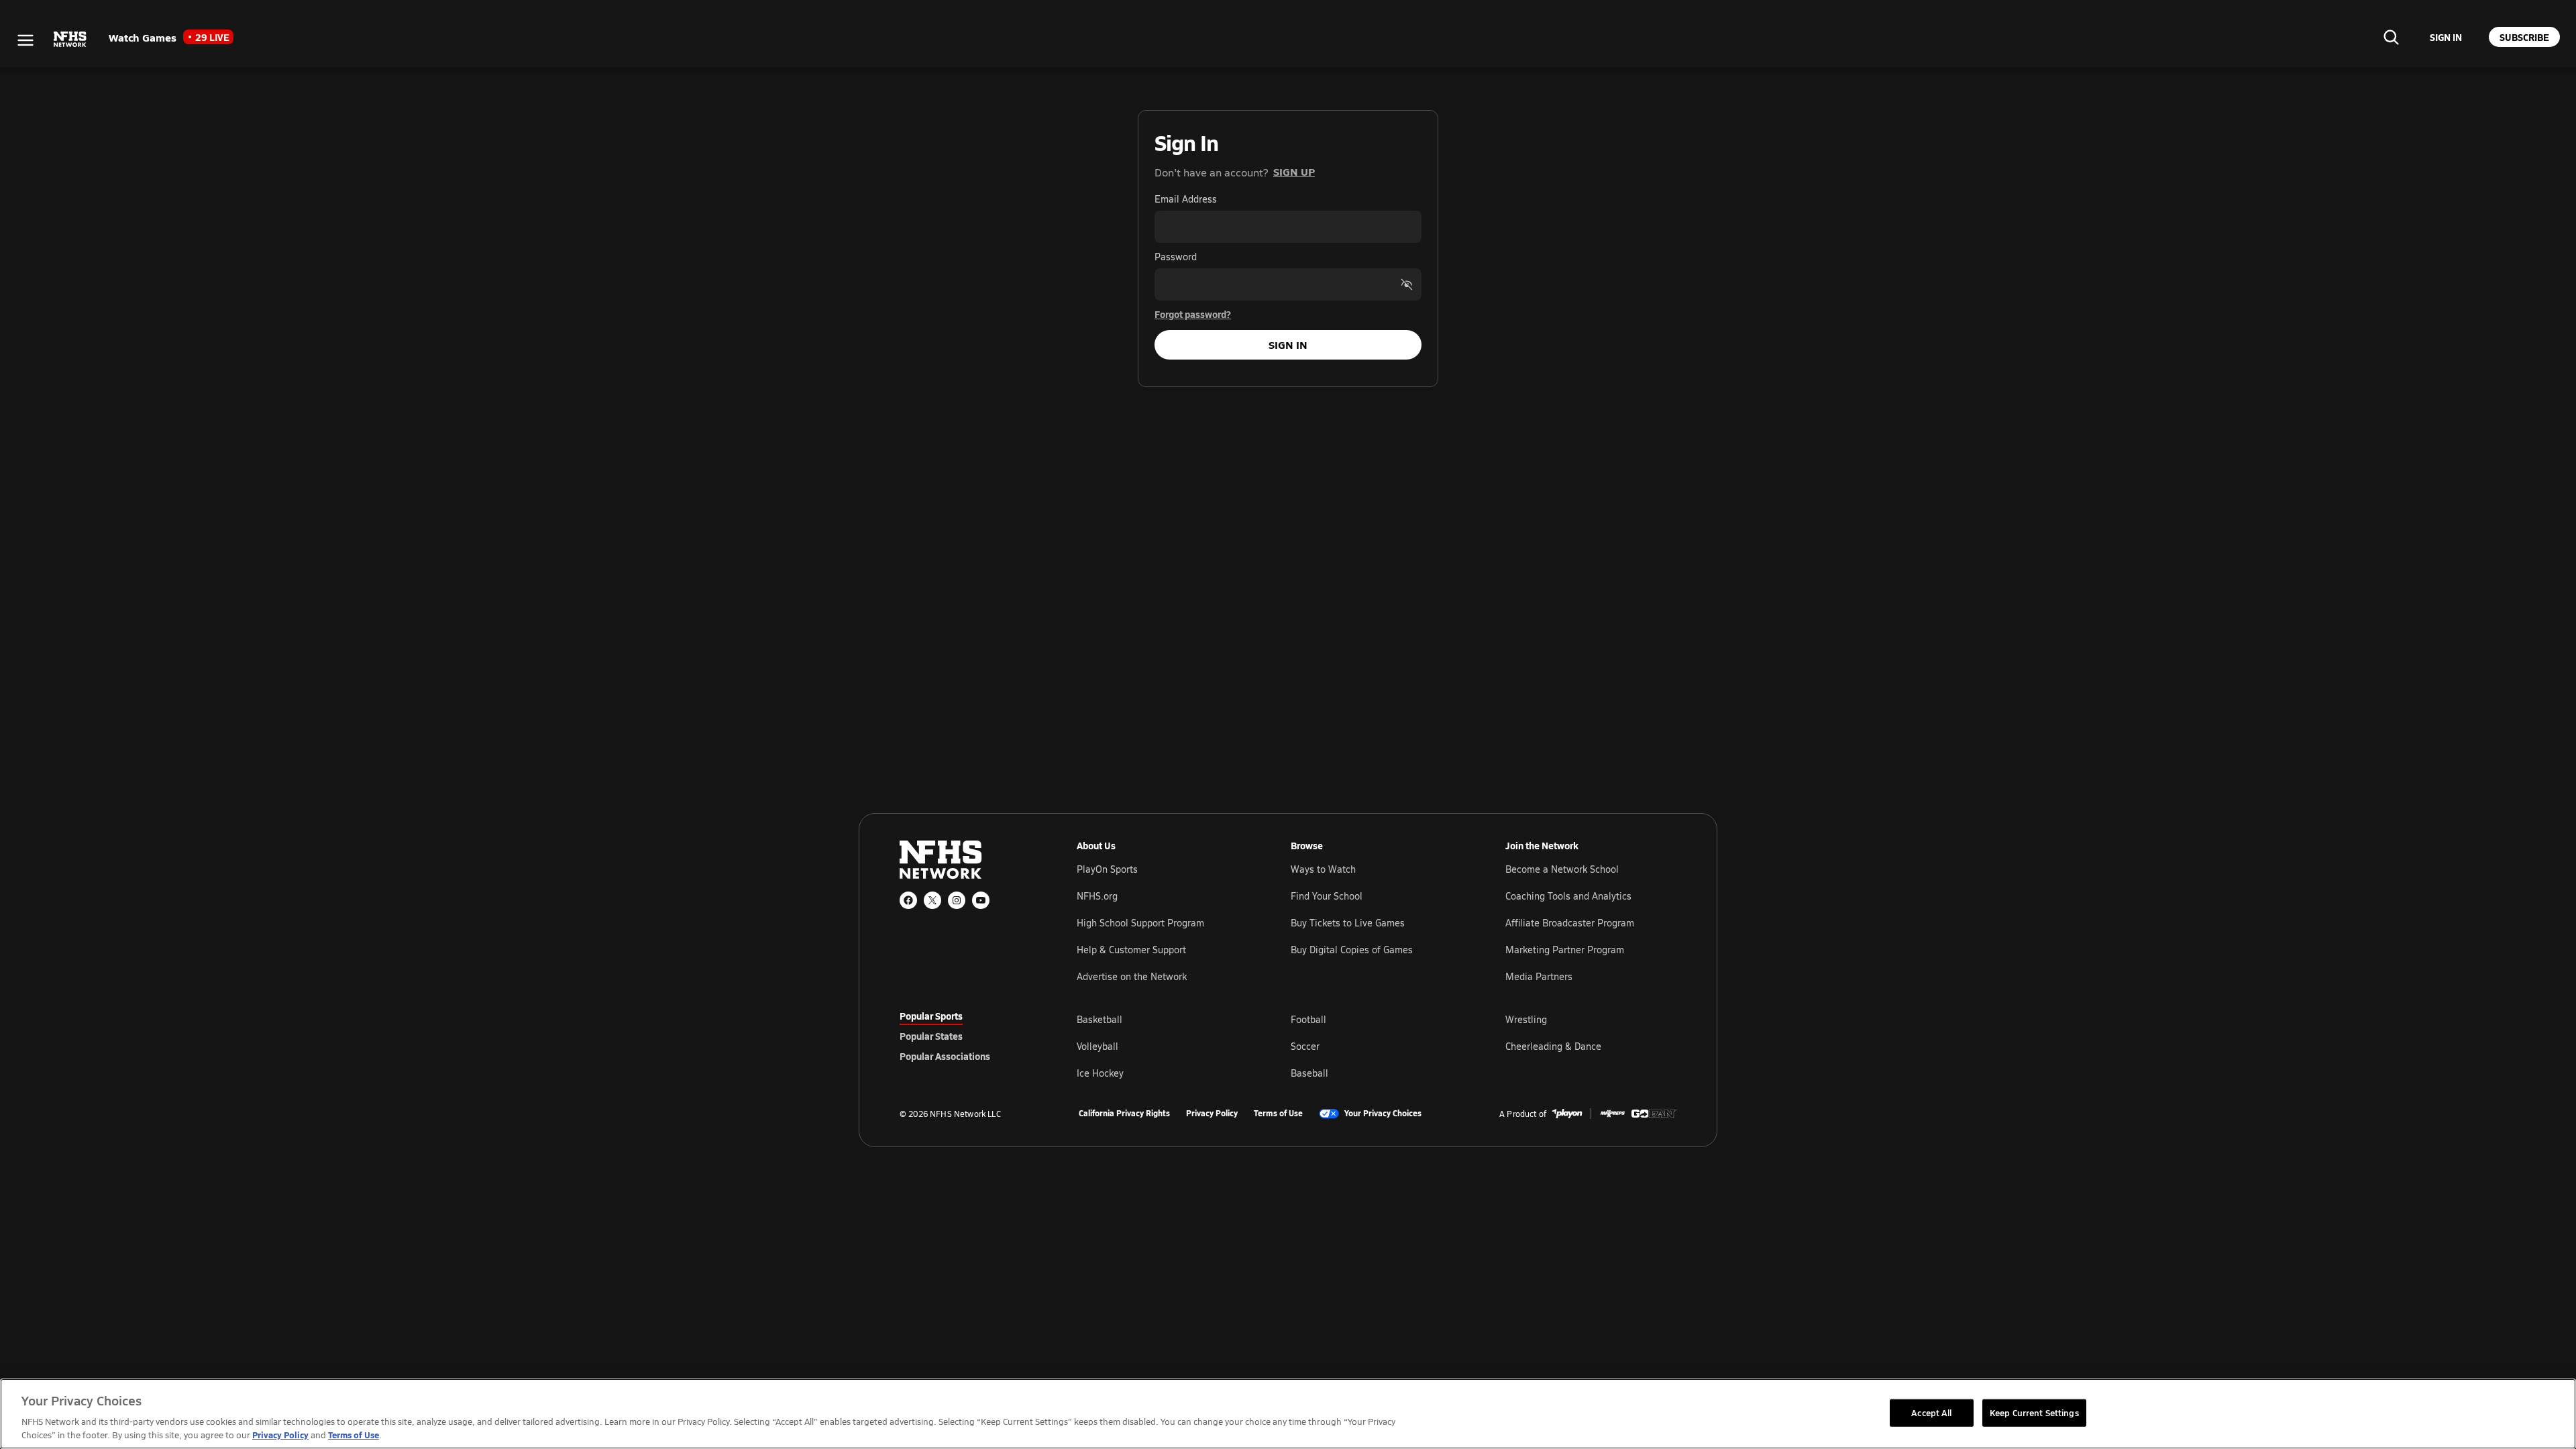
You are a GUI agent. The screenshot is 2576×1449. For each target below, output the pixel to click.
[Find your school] (2391, 37)
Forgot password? (1193, 314)
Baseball (1309, 1073)
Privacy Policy (1212, 1114)
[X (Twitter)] (932, 900)
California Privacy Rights (1124, 1114)
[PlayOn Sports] (1567, 1114)
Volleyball (1097, 1046)
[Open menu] (25, 40)
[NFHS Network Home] (70, 40)
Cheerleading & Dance (1553, 1046)
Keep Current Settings (2034, 1412)
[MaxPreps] (1613, 1114)
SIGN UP (1294, 171)
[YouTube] (981, 900)
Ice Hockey (1100, 1073)
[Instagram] (957, 900)
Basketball (1099, 1019)
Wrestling (1526, 1019)
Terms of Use (1278, 1114)
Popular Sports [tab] (931, 1016)
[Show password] (1407, 284)
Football (1308, 1019)
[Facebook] (908, 900)
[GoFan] (1654, 1114)
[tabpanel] (1377, 1046)
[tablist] (967, 1036)
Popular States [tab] (931, 1036)
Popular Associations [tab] (945, 1056)
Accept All (1931, 1412)
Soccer (1305, 1046)
